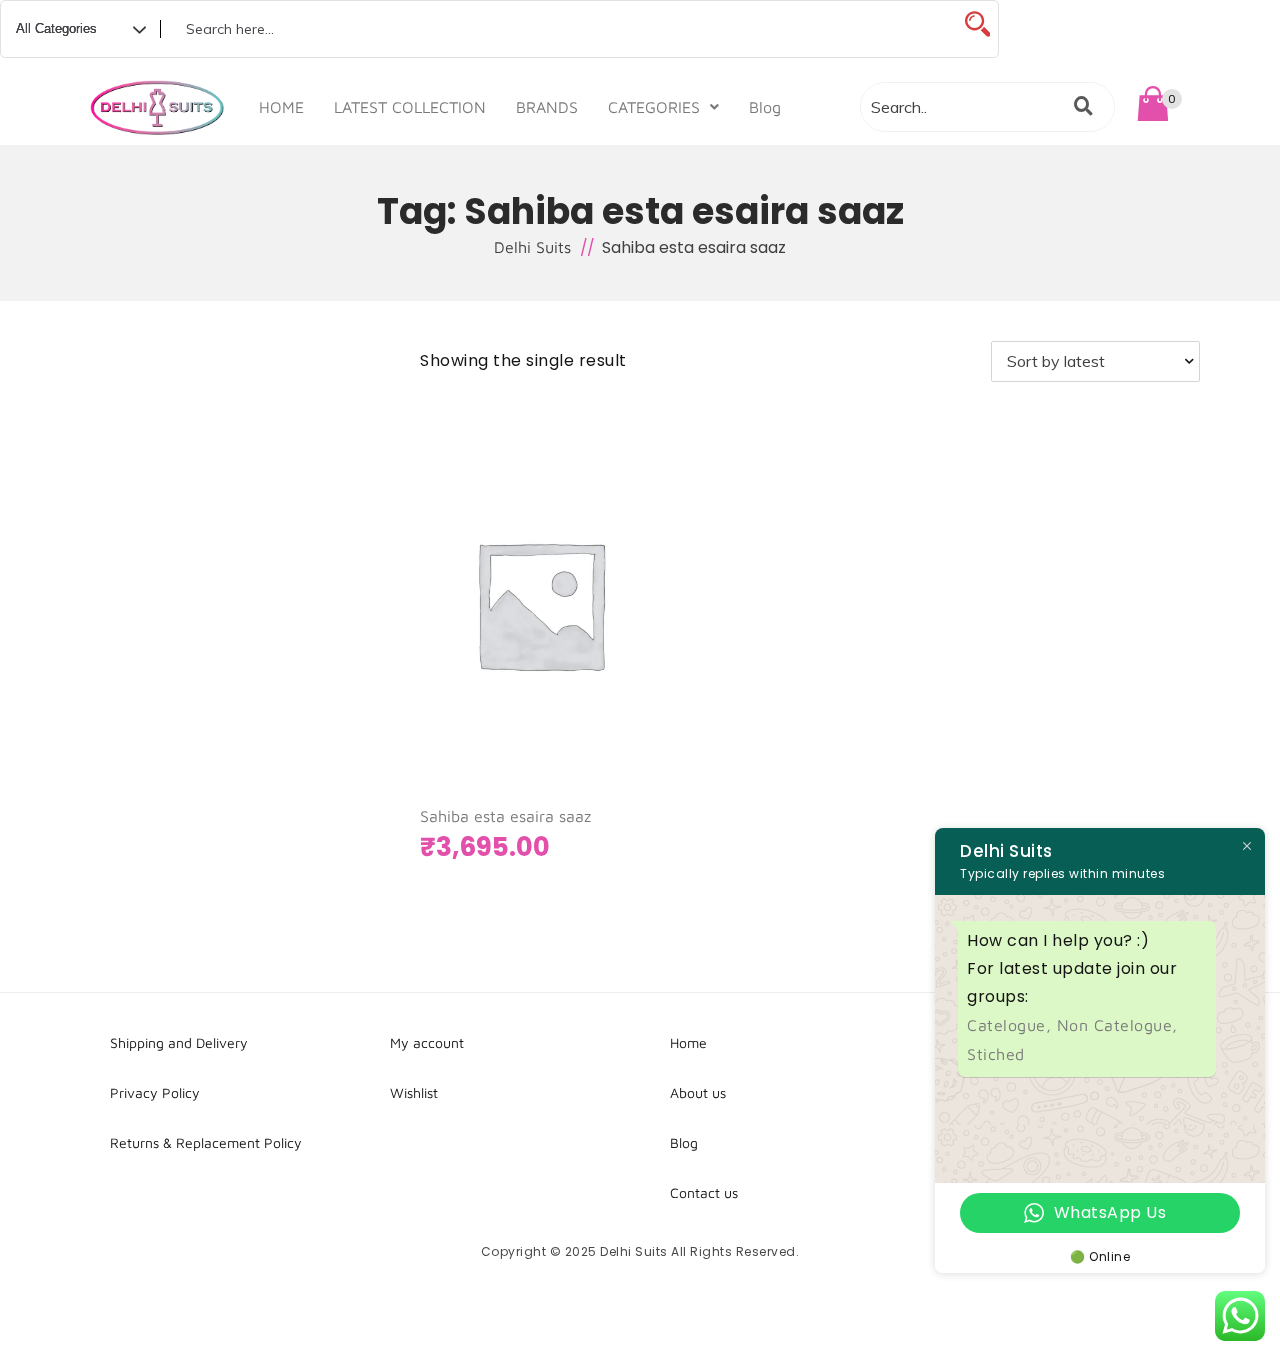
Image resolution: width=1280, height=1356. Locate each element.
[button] (663, 107)
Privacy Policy (155, 1092)
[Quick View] (580, 679)
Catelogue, (1012, 1025)
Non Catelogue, (1117, 1025)
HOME (281, 107)
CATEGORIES (654, 107)
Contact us (704, 1192)
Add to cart (508, 678)
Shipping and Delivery (179, 1042)
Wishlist (414, 1092)
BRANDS (547, 107)
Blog (765, 107)
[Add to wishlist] (620, 679)
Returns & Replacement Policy (206, 1142)
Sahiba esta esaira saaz (505, 816)
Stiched (996, 1054)
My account (427, 1042)
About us (698, 1092)
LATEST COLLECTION (410, 107)
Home (688, 1042)
